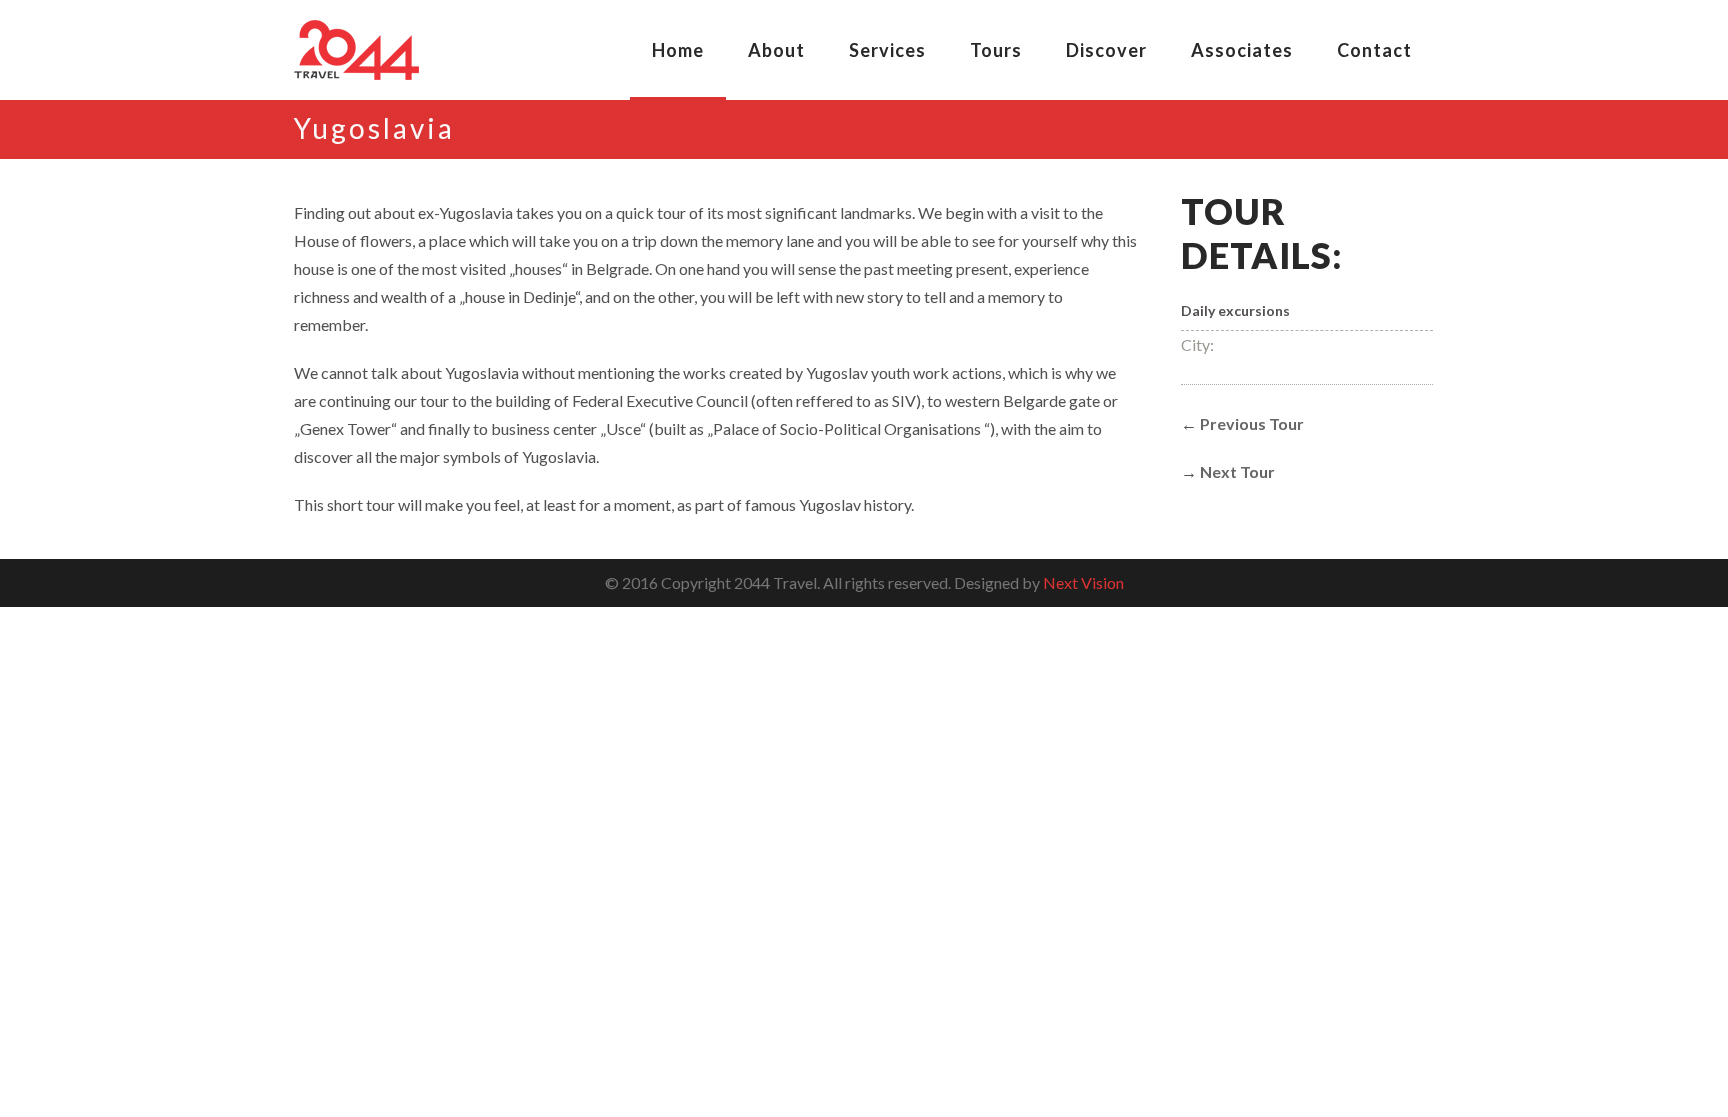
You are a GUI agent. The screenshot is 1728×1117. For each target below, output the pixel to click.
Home (678, 50)
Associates (1242, 50)
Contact (1374, 50)
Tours (996, 50)
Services (887, 50)
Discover (1106, 50)
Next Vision (1083, 582)
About (776, 50)
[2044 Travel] (356, 50)
